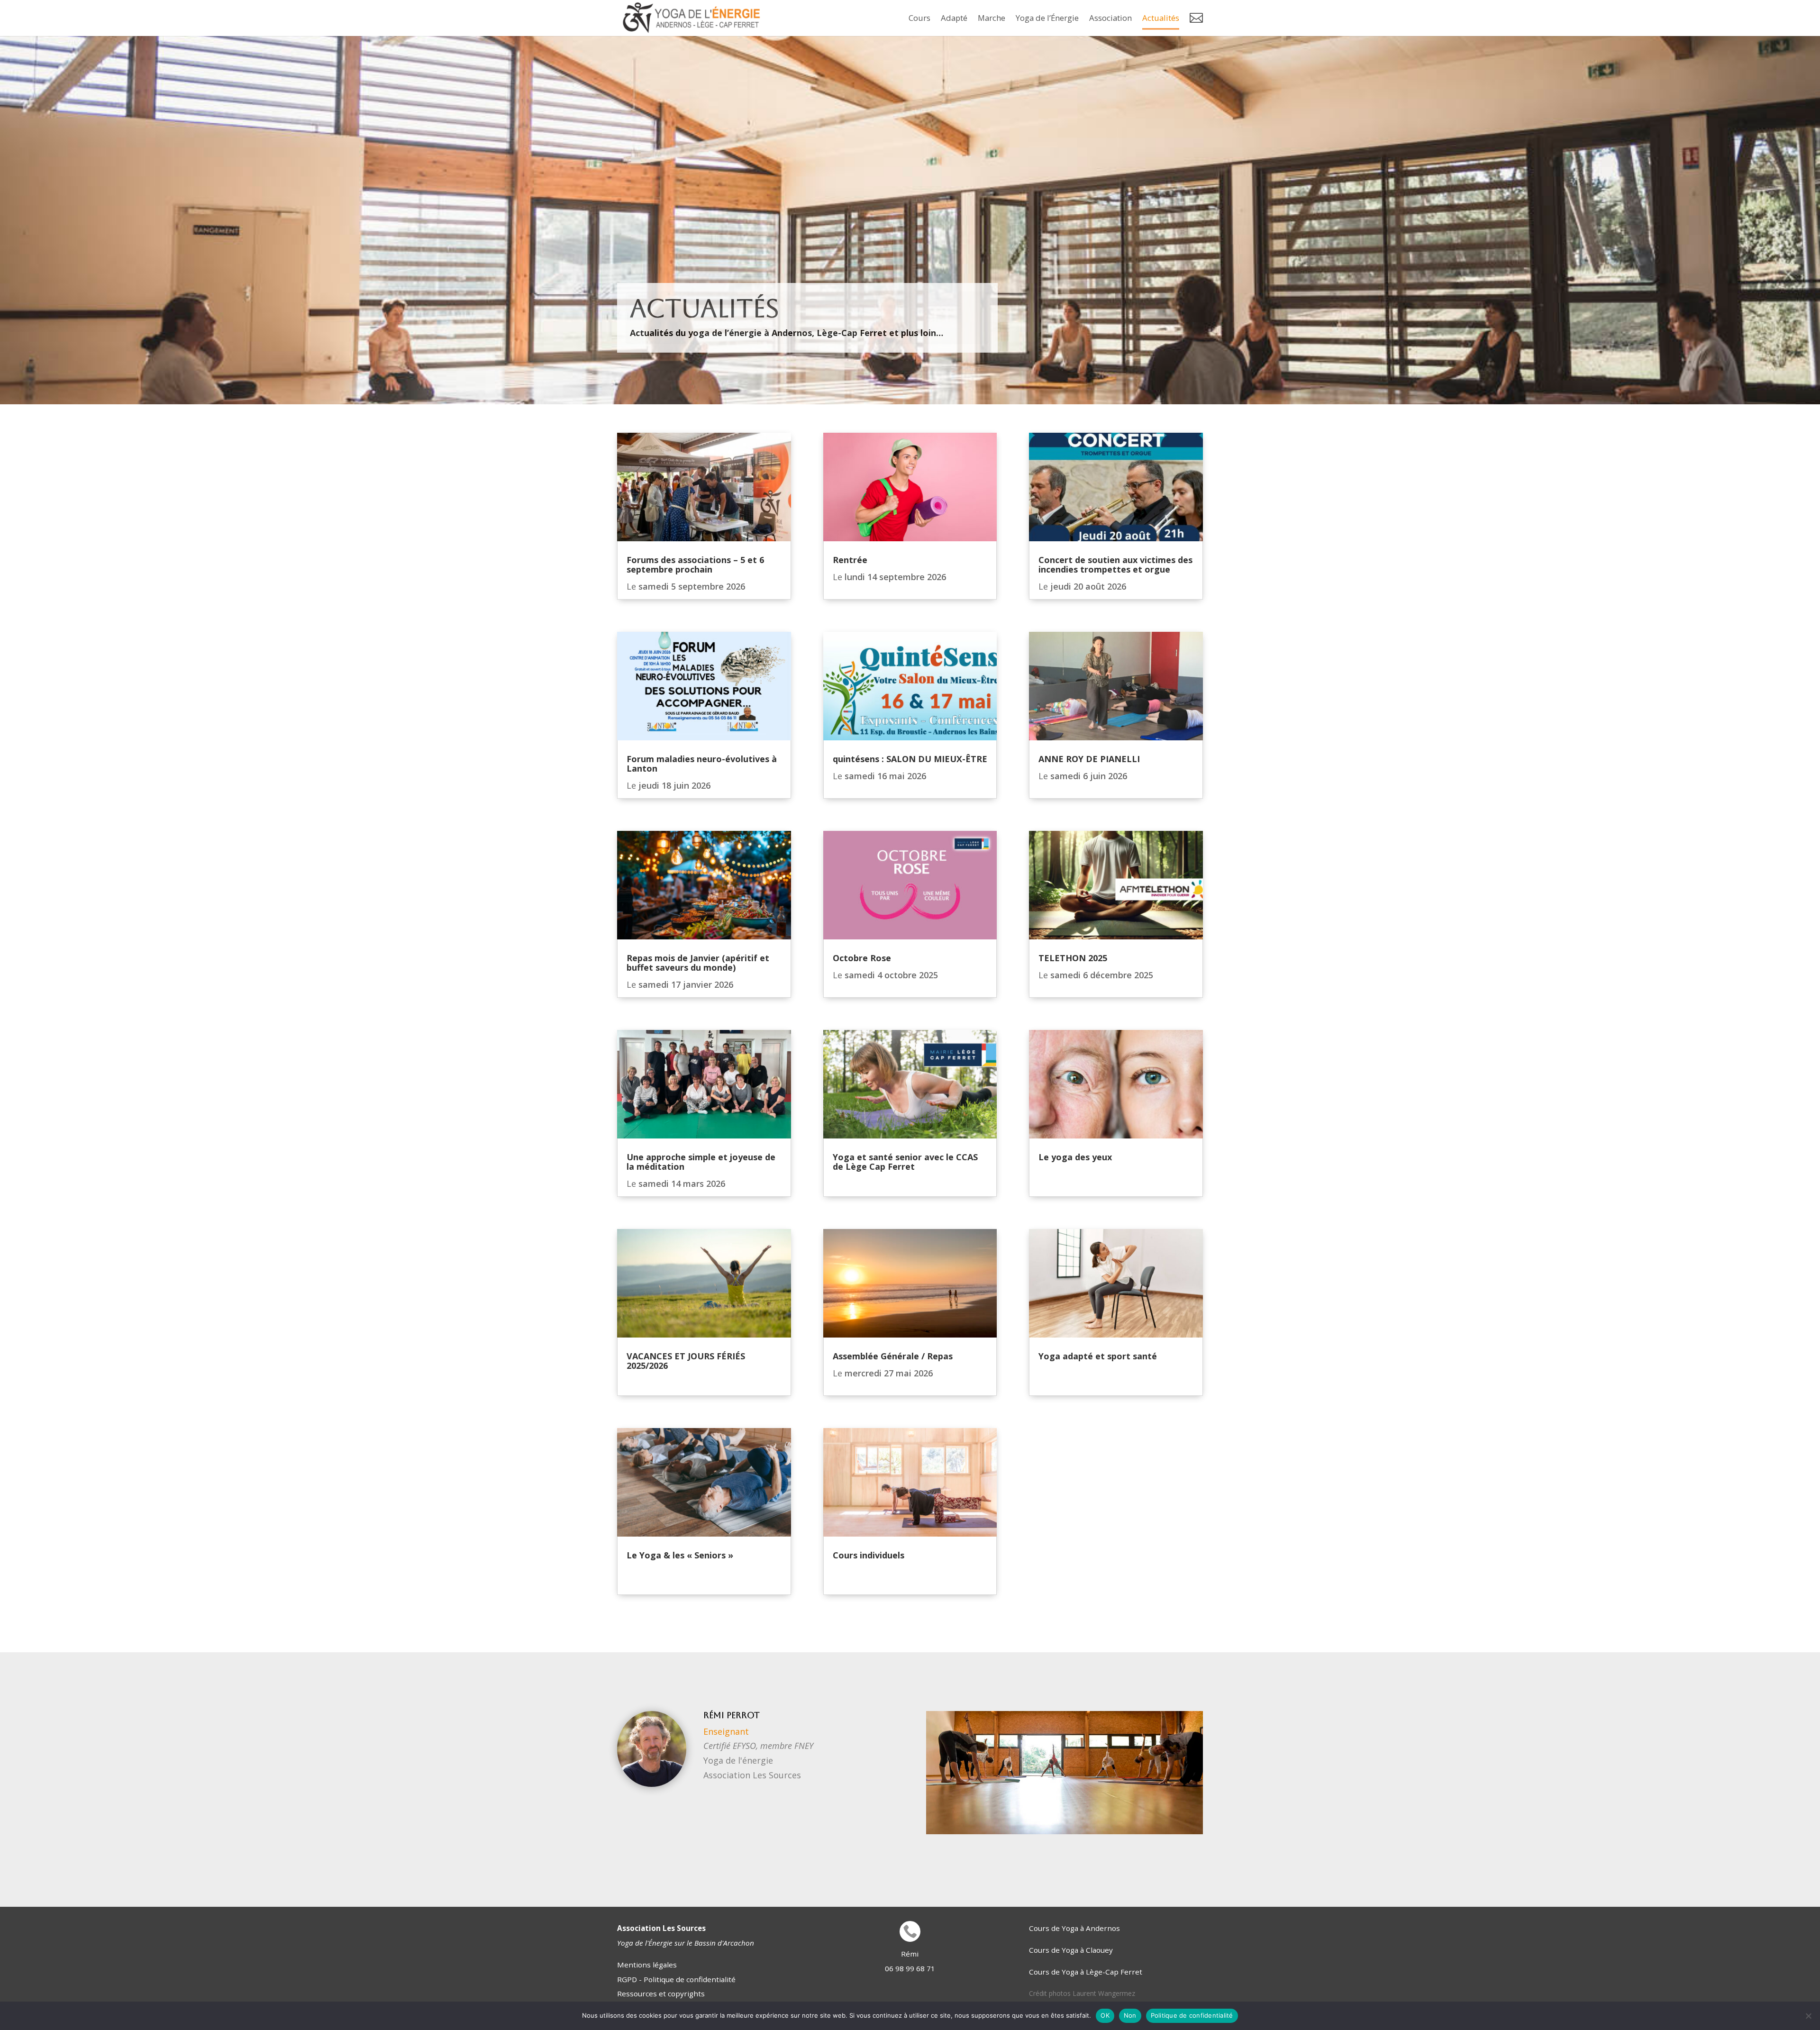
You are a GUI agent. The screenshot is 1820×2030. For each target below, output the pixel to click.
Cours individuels (869, 1555)
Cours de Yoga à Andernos (1074, 1928)
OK (1105, 2015)
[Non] (1808, 2016)
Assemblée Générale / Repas (895, 1356)
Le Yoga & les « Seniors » (680, 1555)
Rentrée (850, 560)
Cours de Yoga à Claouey (1071, 1950)
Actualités (1161, 18)
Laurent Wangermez (1104, 1993)
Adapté (954, 18)
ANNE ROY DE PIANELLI (1089, 759)
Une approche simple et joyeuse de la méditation (701, 1162)
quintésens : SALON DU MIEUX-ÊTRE (910, 759)
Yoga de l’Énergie (1047, 18)
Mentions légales (647, 1965)
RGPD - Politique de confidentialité (676, 1979)
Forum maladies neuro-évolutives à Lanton (702, 764)
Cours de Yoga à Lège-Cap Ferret (1086, 1972)
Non (1130, 2015)
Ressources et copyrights (661, 1994)
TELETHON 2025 (1073, 958)
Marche (992, 18)
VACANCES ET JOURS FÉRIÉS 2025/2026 (686, 1361)
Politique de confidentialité (1192, 2015)
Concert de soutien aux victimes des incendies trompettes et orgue (1115, 564)
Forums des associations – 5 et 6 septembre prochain (695, 564)
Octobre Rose (862, 958)
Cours (919, 18)
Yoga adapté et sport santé (1098, 1356)
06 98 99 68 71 (910, 1968)
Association (1110, 18)
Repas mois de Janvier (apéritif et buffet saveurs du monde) (698, 963)
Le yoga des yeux (1075, 1157)
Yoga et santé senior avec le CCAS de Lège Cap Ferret (905, 1162)
